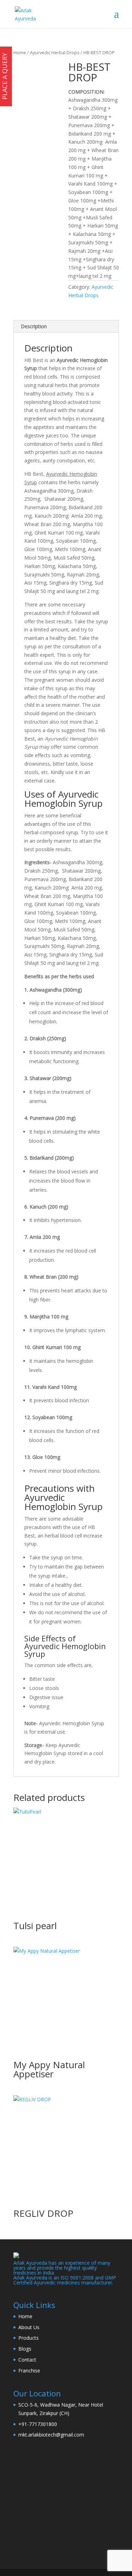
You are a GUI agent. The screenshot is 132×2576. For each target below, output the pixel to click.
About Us (29, 2327)
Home (20, 52)
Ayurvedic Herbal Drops (55, 52)
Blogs (25, 2349)
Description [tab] (34, 326)
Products (29, 2338)
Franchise (29, 2371)
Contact (27, 2360)
